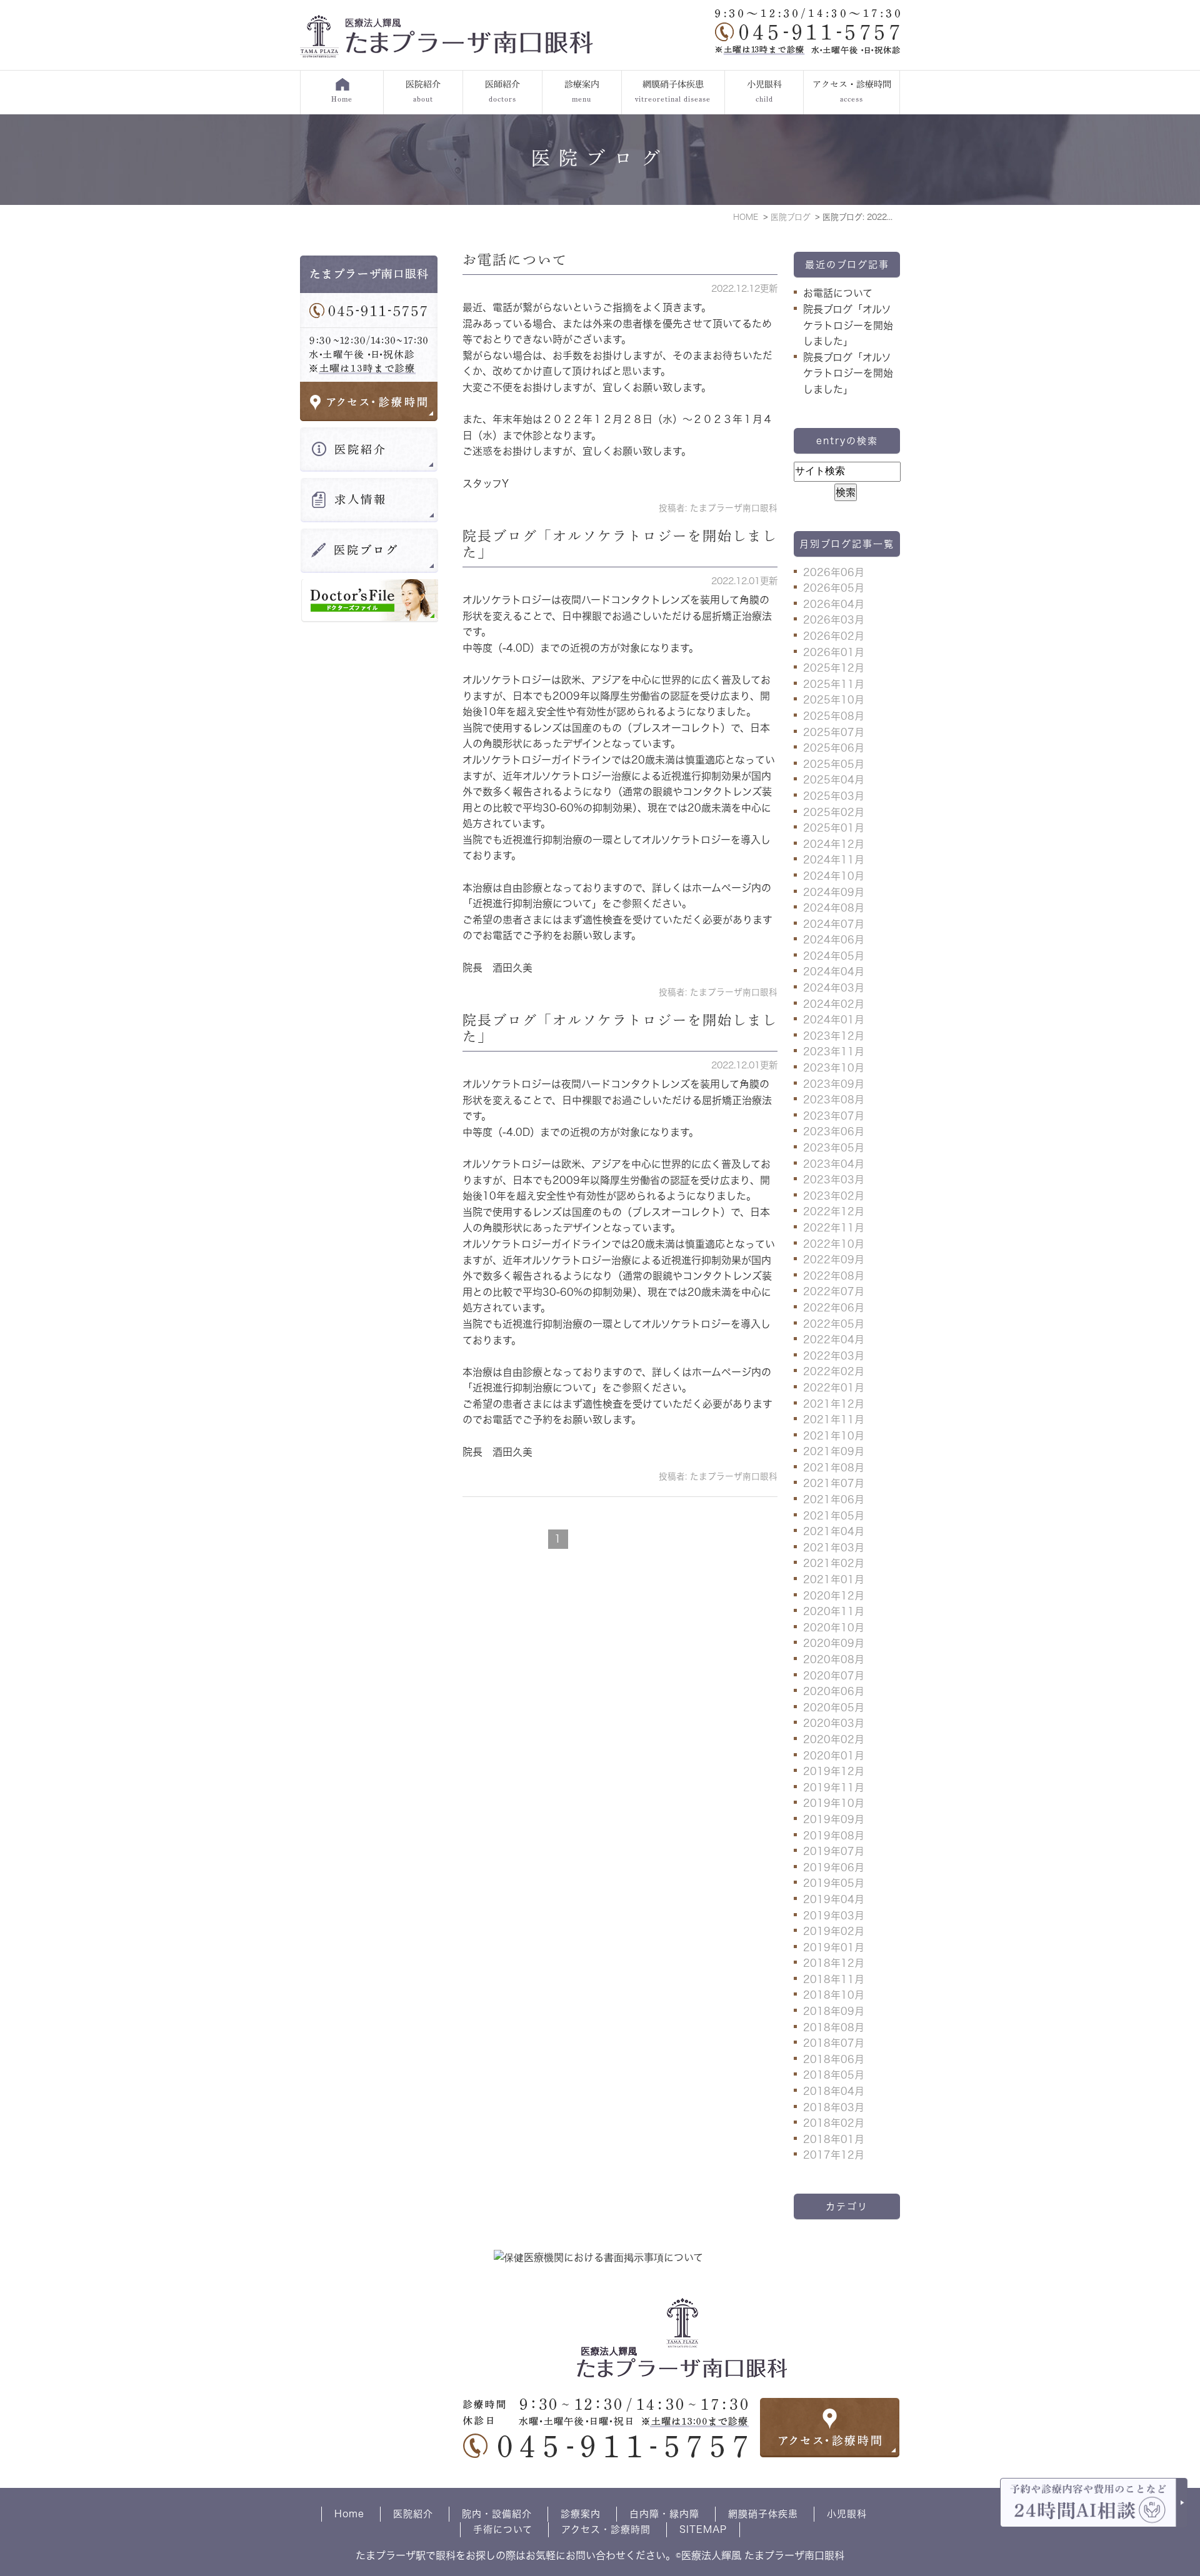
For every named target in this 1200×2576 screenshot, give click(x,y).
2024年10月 (834, 876)
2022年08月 (834, 1276)
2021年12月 (834, 1404)
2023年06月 (834, 1131)
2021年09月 (834, 1451)
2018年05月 (834, 2075)
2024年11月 (834, 860)
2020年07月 (834, 1676)
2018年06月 (834, 2059)
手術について (503, 2529)
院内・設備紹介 (497, 2514)
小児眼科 (847, 2514)
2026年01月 (834, 652)
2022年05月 (834, 1324)
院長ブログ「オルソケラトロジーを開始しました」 (848, 325)
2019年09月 (834, 1819)
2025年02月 (834, 812)
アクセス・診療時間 (606, 2529)
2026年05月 (834, 588)
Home (349, 2514)
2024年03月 (834, 988)
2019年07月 (834, 1851)
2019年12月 (834, 1771)
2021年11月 (834, 1420)
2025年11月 (834, 684)
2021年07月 (834, 1483)
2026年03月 (834, 620)
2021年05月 (834, 1516)
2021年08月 (834, 1468)
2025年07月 (834, 732)
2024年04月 (834, 972)
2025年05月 (834, 764)
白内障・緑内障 (664, 2514)
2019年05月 (834, 1883)
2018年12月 (834, 1963)
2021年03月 (834, 1548)
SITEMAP (703, 2529)
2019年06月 (834, 1867)
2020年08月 (834, 1659)
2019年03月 (834, 1916)
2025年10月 (834, 700)
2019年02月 (834, 1931)
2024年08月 (834, 908)
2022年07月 (834, 1291)
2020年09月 (834, 1643)
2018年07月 (834, 2043)
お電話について (515, 260)
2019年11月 (834, 1788)
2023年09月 (834, 1084)
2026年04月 (834, 604)
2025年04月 (834, 780)
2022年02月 (834, 1371)
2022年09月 (834, 1260)
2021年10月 (834, 1436)
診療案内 (581, 2514)
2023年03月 (834, 1180)
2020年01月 (834, 1756)
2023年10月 (834, 1068)
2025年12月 (834, 668)
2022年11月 (834, 1228)
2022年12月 (834, 1211)
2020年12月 (834, 1596)
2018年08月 (834, 2027)
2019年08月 (834, 1836)
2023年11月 (834, 1052)
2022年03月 (834, 1356)
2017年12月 (834, 2155)
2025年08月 (834, 716)
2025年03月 (834, 796)
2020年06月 (834, 1691)
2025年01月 (834, 828)
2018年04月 (834, 2091)
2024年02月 (834, 1004)
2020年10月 (834, 1628)
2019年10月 (834, 1803)
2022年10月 (834, 1244)
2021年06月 (834, 1499)
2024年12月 (834, 844)
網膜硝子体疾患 (763, 2514)
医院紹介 (413, 2514)
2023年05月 (834, 1148)
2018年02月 (834, 2123)
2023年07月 (834, 1116)
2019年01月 (834, 1947)
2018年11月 (834, 1979)
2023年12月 (834, 1036)
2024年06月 (834, 940)
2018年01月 (834, 2139)
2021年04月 (834, 1531)
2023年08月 (834, 1100)
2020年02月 (834, 1739)
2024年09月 (834, 892)
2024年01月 (834, 1020)
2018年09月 (834, 2011)
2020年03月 (834, 1723)
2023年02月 (834, 1196)
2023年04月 (834, 1164)
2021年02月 (834, 1563)
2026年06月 (834, 572)
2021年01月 (834, 1579)
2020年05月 (834, 1708)
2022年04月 (834, 1340)
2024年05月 (834, 956)
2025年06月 (834, 748)
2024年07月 (834, 924)
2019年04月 (834, 1899)
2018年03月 (834, 2107)
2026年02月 (834, 636)
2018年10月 (834, 1995)
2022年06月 (834, 1308)
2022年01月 (834, 1388)
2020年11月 (834, 1611)
